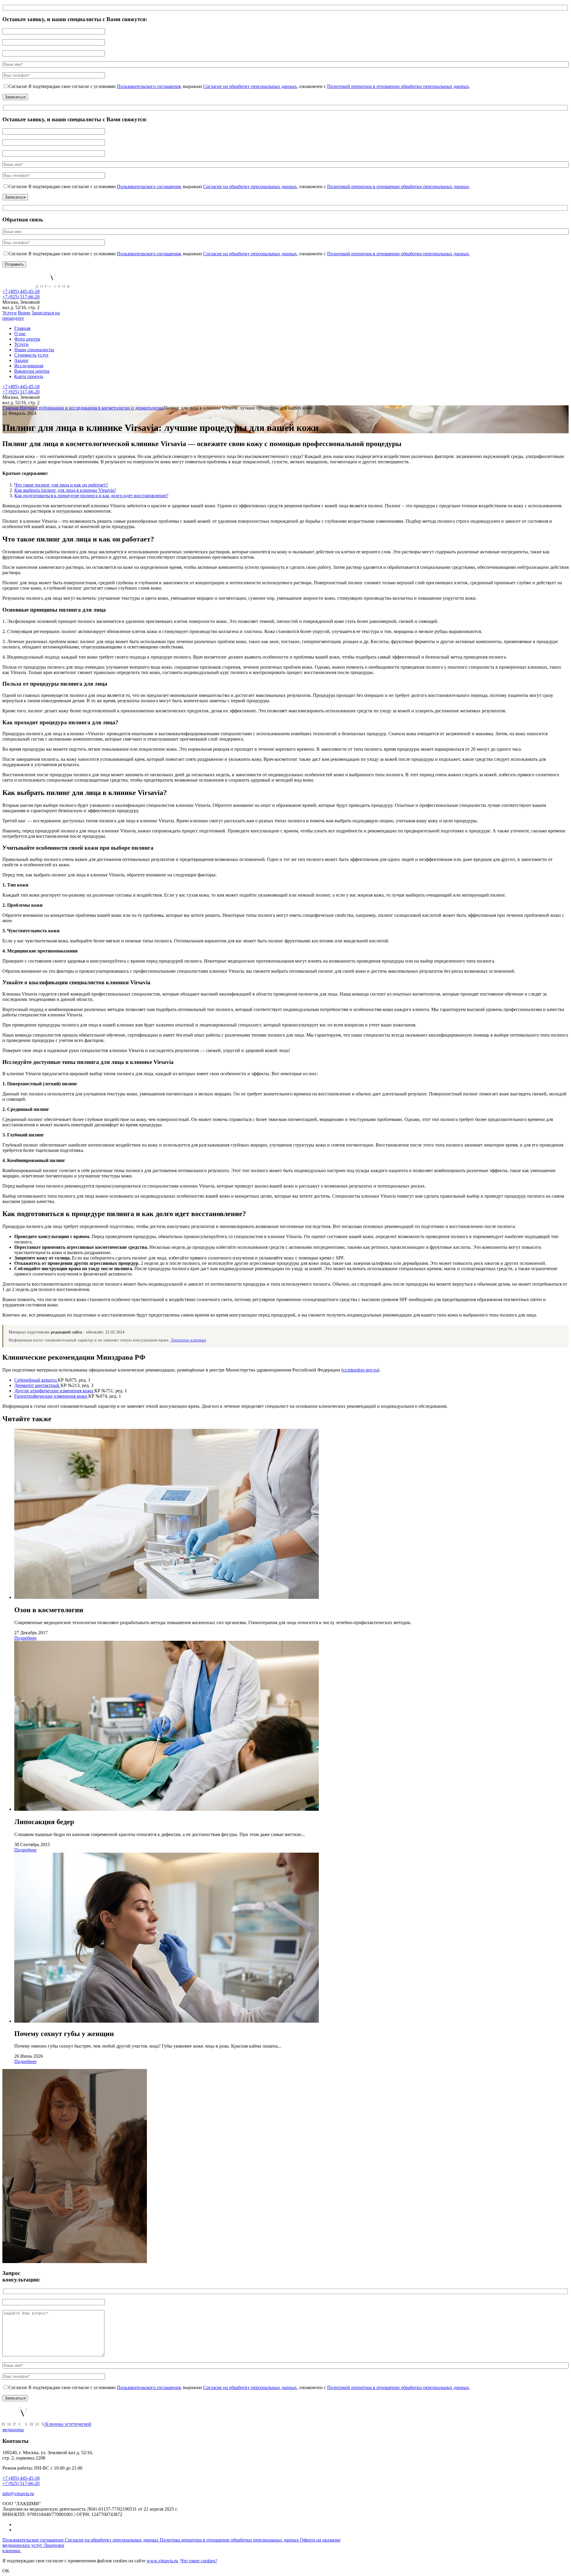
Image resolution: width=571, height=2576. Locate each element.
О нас (20, 334)
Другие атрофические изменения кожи (54, 1391)
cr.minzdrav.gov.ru (360, 1370)
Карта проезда (29, 376)
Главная (22, 328)
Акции (21, 360)
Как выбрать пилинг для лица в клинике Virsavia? (65, 490)
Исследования (29, 366)
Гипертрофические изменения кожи (51, 1396)
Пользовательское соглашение (34, 2540)
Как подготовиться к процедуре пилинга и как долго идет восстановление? (91, 496)
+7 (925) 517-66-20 (21, 297)
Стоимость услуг (32, 355)
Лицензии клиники (188, 1340)
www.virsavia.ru (162, 2561)
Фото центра (27, 339)
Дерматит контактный (37, 1385)
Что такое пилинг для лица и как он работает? (61, 485)
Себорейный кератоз (36, 1380)
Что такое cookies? (199, 2561)
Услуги (10, 313)
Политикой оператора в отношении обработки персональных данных (398, 86)
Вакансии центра (32, 371)
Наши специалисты (34, 350)
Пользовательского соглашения (149, 86)
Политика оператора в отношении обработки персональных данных (230, 2540)
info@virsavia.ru (18, 2494)
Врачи (24, 313)
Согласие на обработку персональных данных (250, 86)
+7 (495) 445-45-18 (21, 291)
